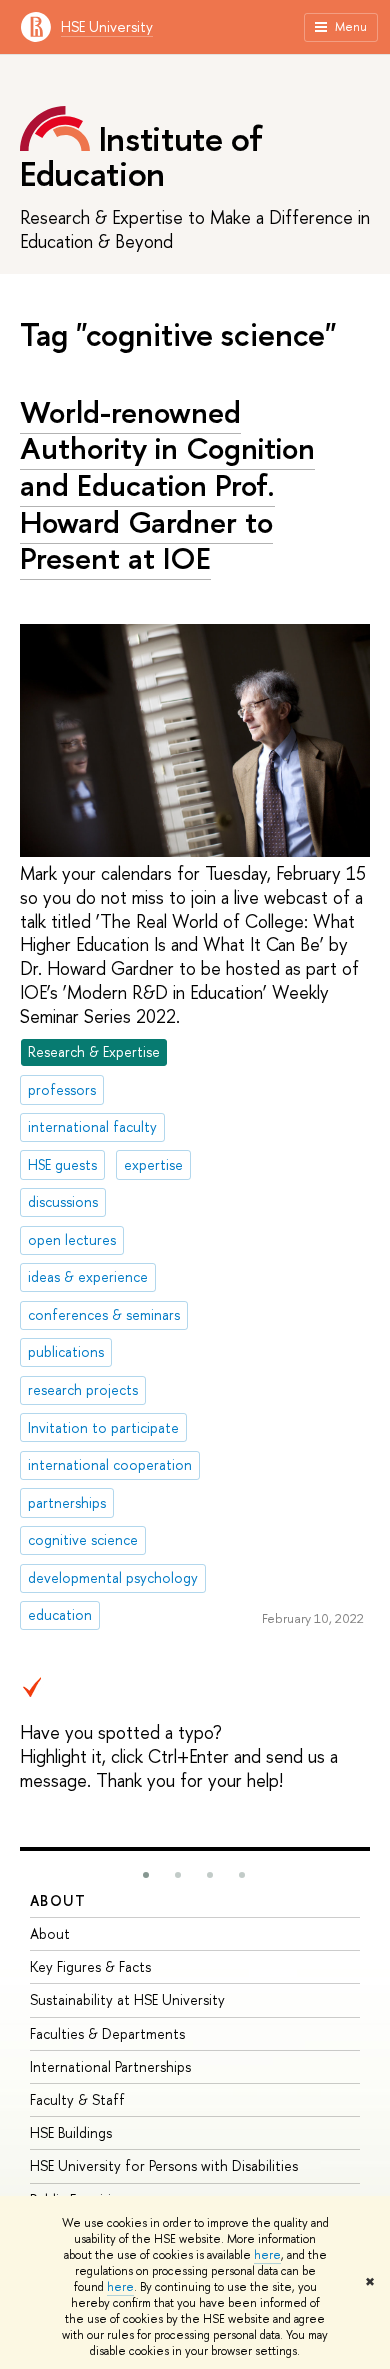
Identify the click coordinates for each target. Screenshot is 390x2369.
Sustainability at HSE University (127, 1999)
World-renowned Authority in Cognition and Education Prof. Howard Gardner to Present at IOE (167, 485)
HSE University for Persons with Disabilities (164, 2165)
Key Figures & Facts (90, 1966)
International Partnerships (110, 2066)
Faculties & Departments (107, 2033)
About (58, 1900)
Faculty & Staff (77, 2099)
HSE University (107, 26)
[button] (146, 1875)
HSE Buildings (71, 2132)
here (267, 2255)
